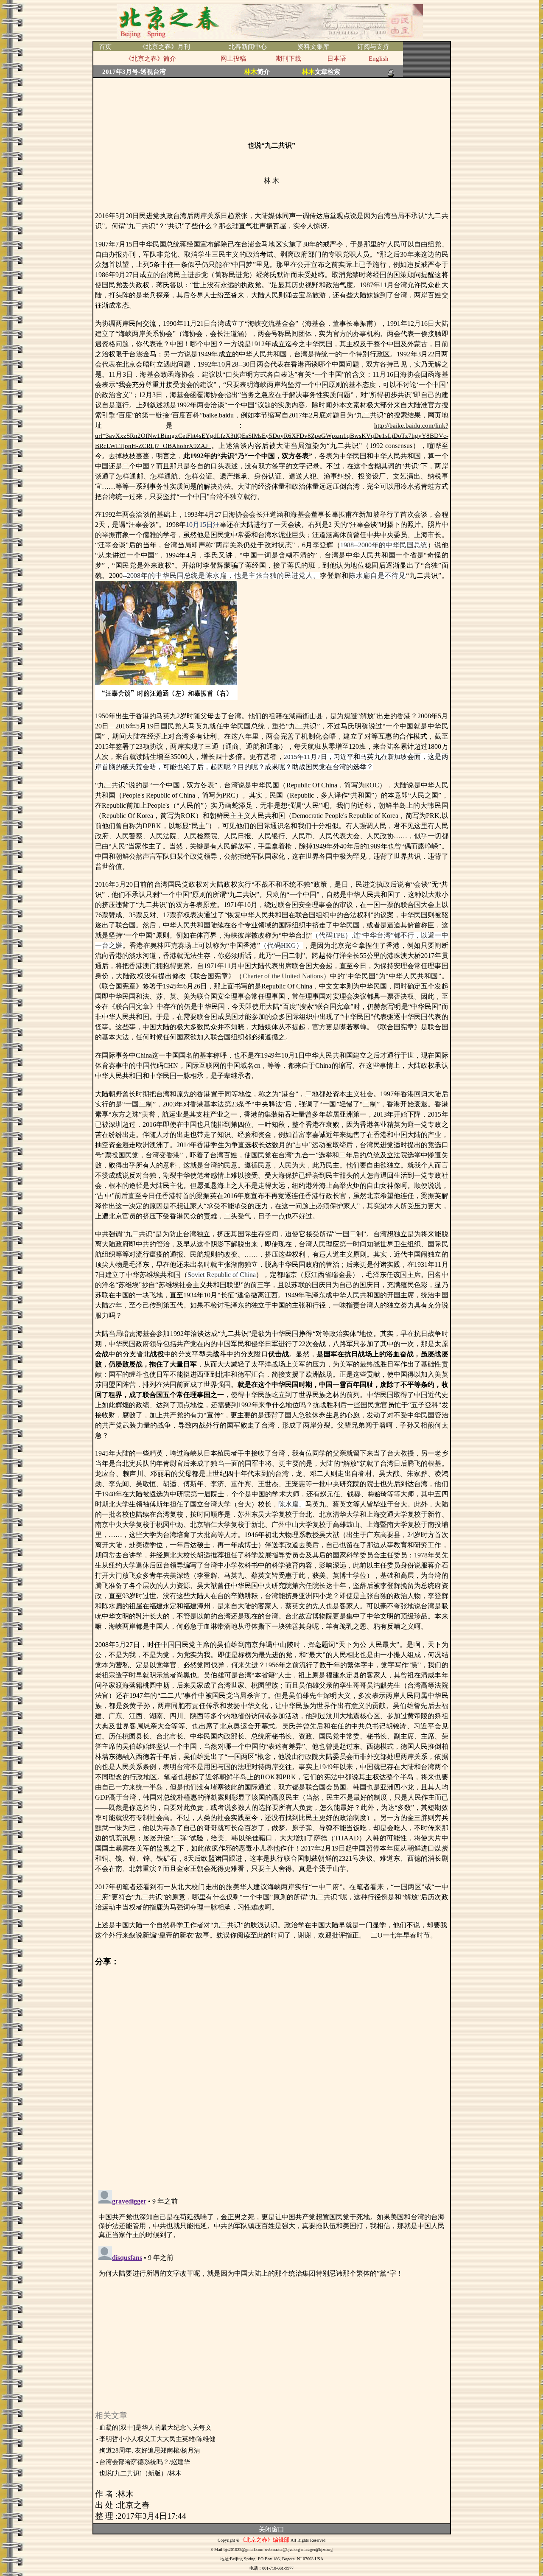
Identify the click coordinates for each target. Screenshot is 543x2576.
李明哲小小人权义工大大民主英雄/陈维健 (157, 2439)
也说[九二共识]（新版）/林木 (140, 2473)
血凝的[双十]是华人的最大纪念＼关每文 (155, 2428)
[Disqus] (272, 2073)
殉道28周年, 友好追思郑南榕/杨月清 (150, 2450)
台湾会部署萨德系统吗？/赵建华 (145, 2462)
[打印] (391, 71)
